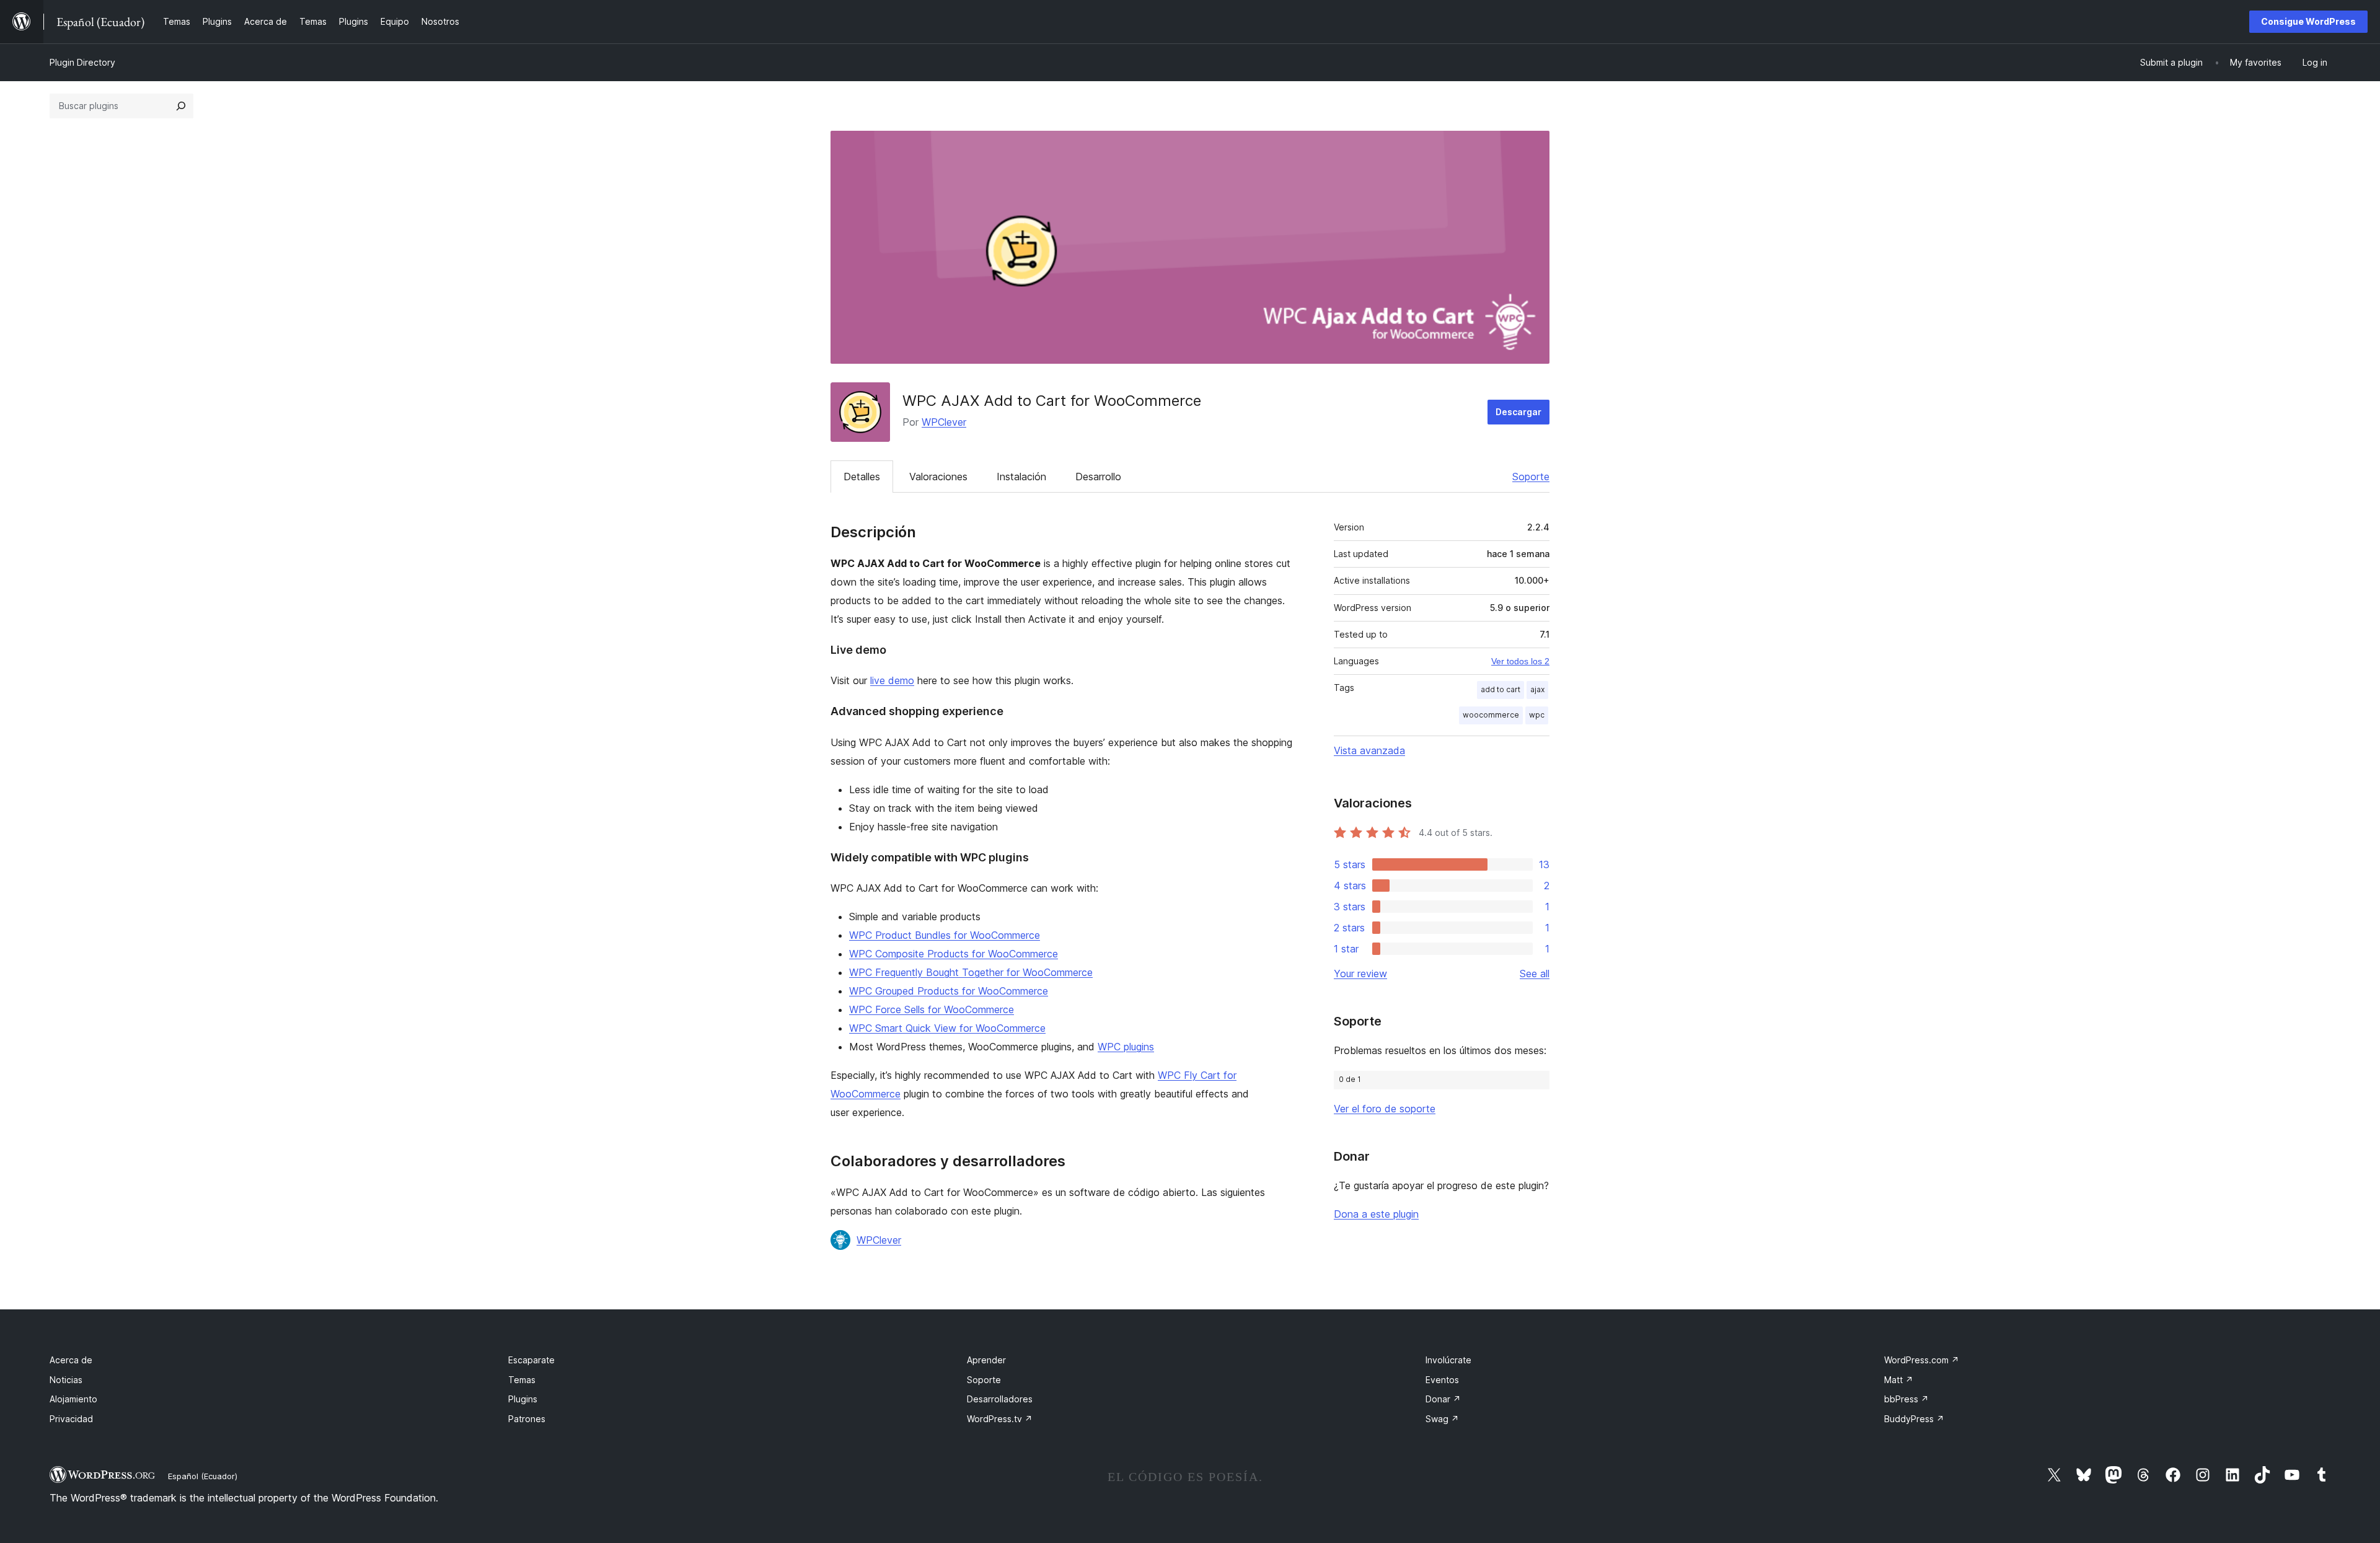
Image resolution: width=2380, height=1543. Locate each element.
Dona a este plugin (1376, 1214)
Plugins (523, 1399)
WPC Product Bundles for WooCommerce (945, 935)
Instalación (1021, 477)
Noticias (66, 1380)
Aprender (986, 1360)
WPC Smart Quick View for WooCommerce (947, 1028)
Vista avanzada (1369, 750)
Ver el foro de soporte (1385, 1109)
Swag (1442, 1419)
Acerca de (71, 1360)
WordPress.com (1922, 1360)
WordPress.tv (1000, 1419)
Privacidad (71, 1419)
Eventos (1442, 1380)
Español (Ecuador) (203, 1476)
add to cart (1501, 689)
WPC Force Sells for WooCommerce (932, 1009)
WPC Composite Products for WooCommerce (954, 954)
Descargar (1518, 412)
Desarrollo (1098, 477)
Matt (1899, 1380)
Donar (1443, 1399)
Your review (1360, 974)
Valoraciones (938, 477)
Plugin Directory (82, 62)
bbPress (1906, 1399)
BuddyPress (1914, 1419)
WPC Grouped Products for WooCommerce (949, 991)
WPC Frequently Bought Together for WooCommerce (971, 972)
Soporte (1531, 477)
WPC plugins (1126, 1047)
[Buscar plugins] (181, 106)
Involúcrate (1448, 1360)
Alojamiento (73, 1399)
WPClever (944, 422)
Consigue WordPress (2308, 21)
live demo (892, 680)
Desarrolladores (1000, 1399)
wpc (1537, 715)
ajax (1537, 689)
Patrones (527, 1419)
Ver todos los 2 (1520, 661)
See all (1535, 974)
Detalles (862, 477)
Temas (522, 1380)
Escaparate (531, 1360)
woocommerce (1491, 715)
